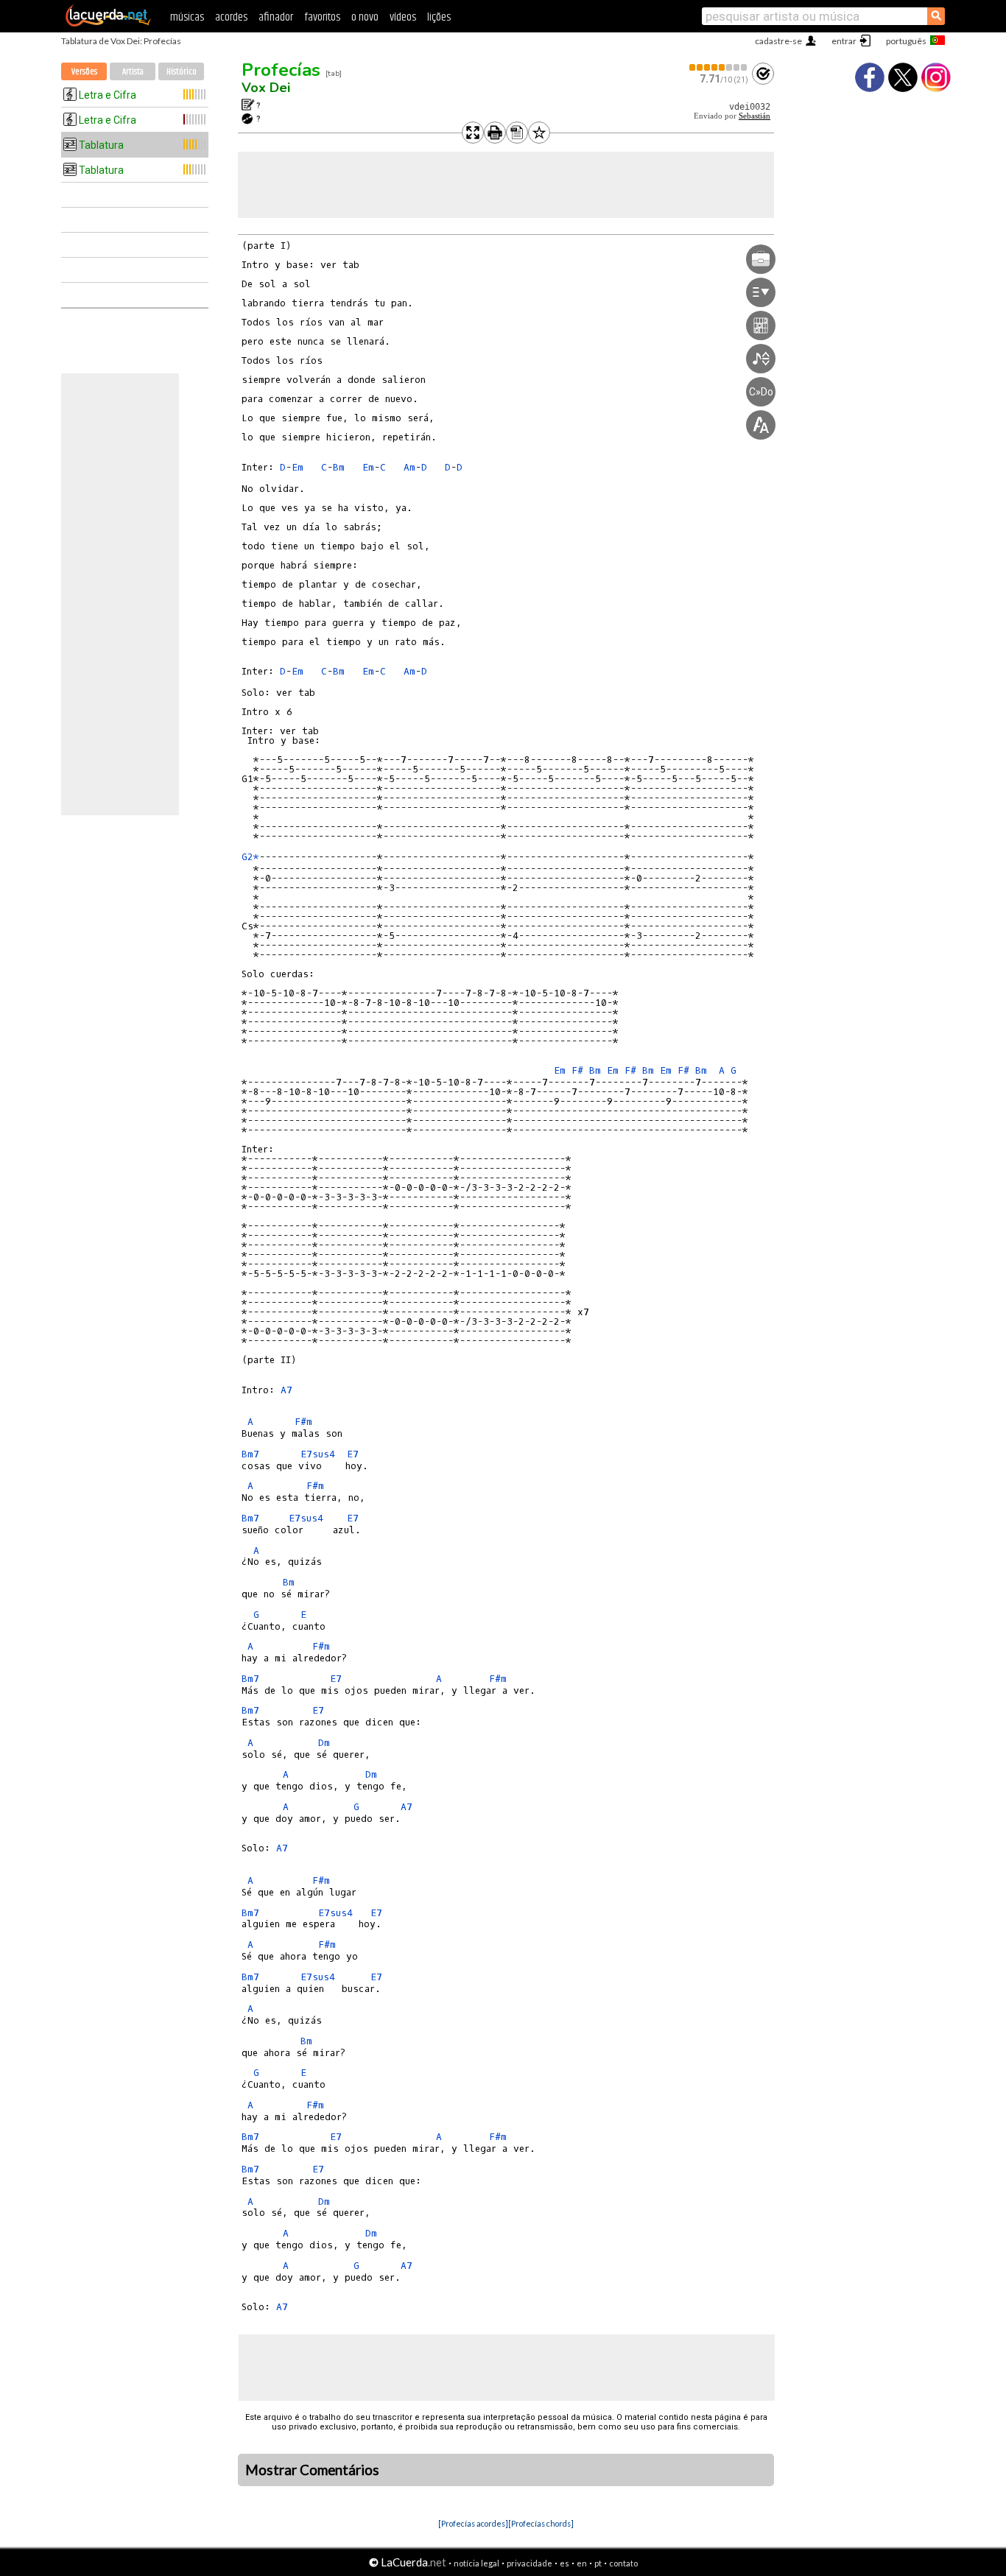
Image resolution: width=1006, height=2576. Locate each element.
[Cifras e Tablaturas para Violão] (108, 24)
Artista (133, 72)
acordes (231, 17)
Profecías (281, 70)
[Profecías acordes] (473, 2523)
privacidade (530, 2563)
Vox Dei (266, 88)
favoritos (322, 17)
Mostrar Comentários (312, 2470)
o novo (365, 17)
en (582, 2563)
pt (598, 2563)
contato (623, 2563)
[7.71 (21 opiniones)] (719, 67)
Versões (84, 72)
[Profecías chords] (541, 2523)
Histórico (182, 72)
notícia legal (476, 2563)
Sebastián (754, 116)
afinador (276, 17)
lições (439, 17)
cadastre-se (778, 41)
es (564, 2563)
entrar (844, 41)
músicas (187, 17)
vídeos (403, 17)
